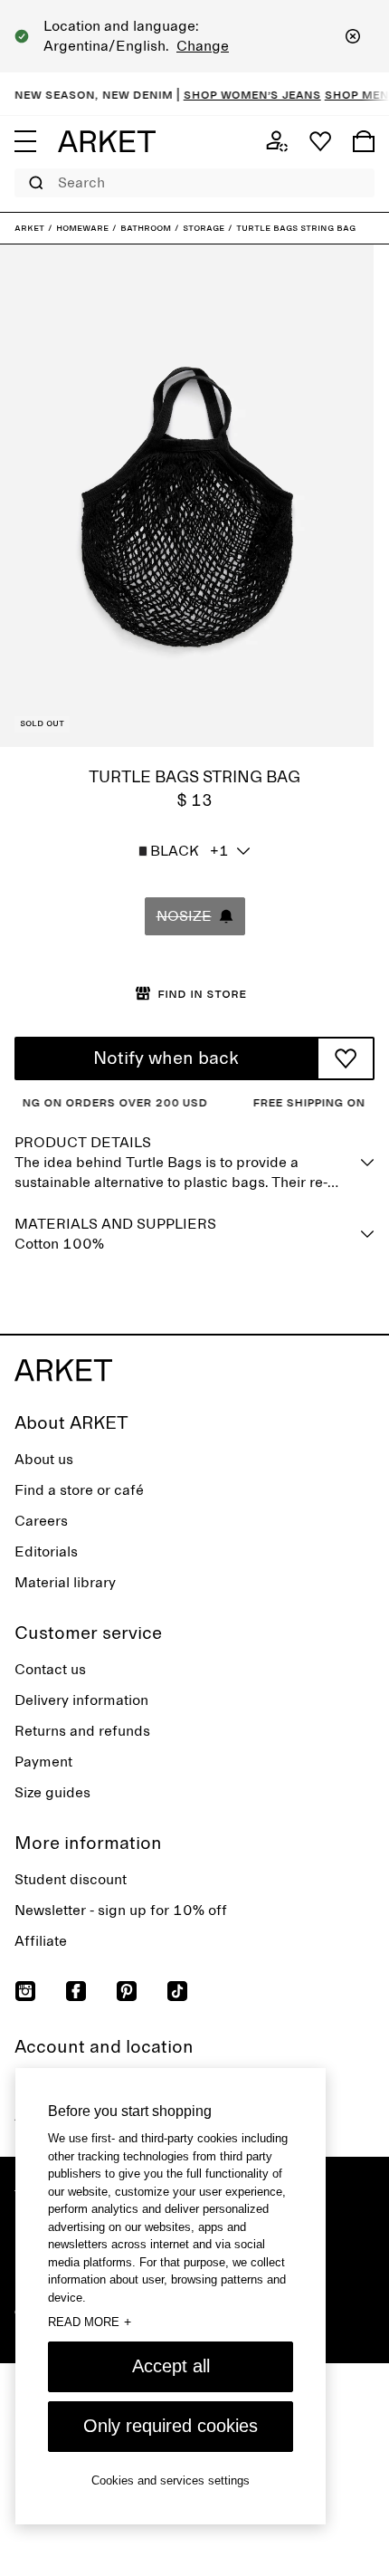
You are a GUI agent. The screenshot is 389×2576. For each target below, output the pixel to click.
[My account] (277, 141)
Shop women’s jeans (240, 94)
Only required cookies (171, 2426)
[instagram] (25, 1991)
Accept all (171, 2366)
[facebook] (76, 1991)
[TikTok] (177, 1991)
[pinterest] (127, 1991)
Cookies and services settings (171, 2480)
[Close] (353, 36)
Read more (90, 2322)
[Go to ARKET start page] (107, 141)
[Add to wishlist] (346, 1058)
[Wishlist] (320, 141)
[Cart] (364, 141)
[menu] (25, 141)
